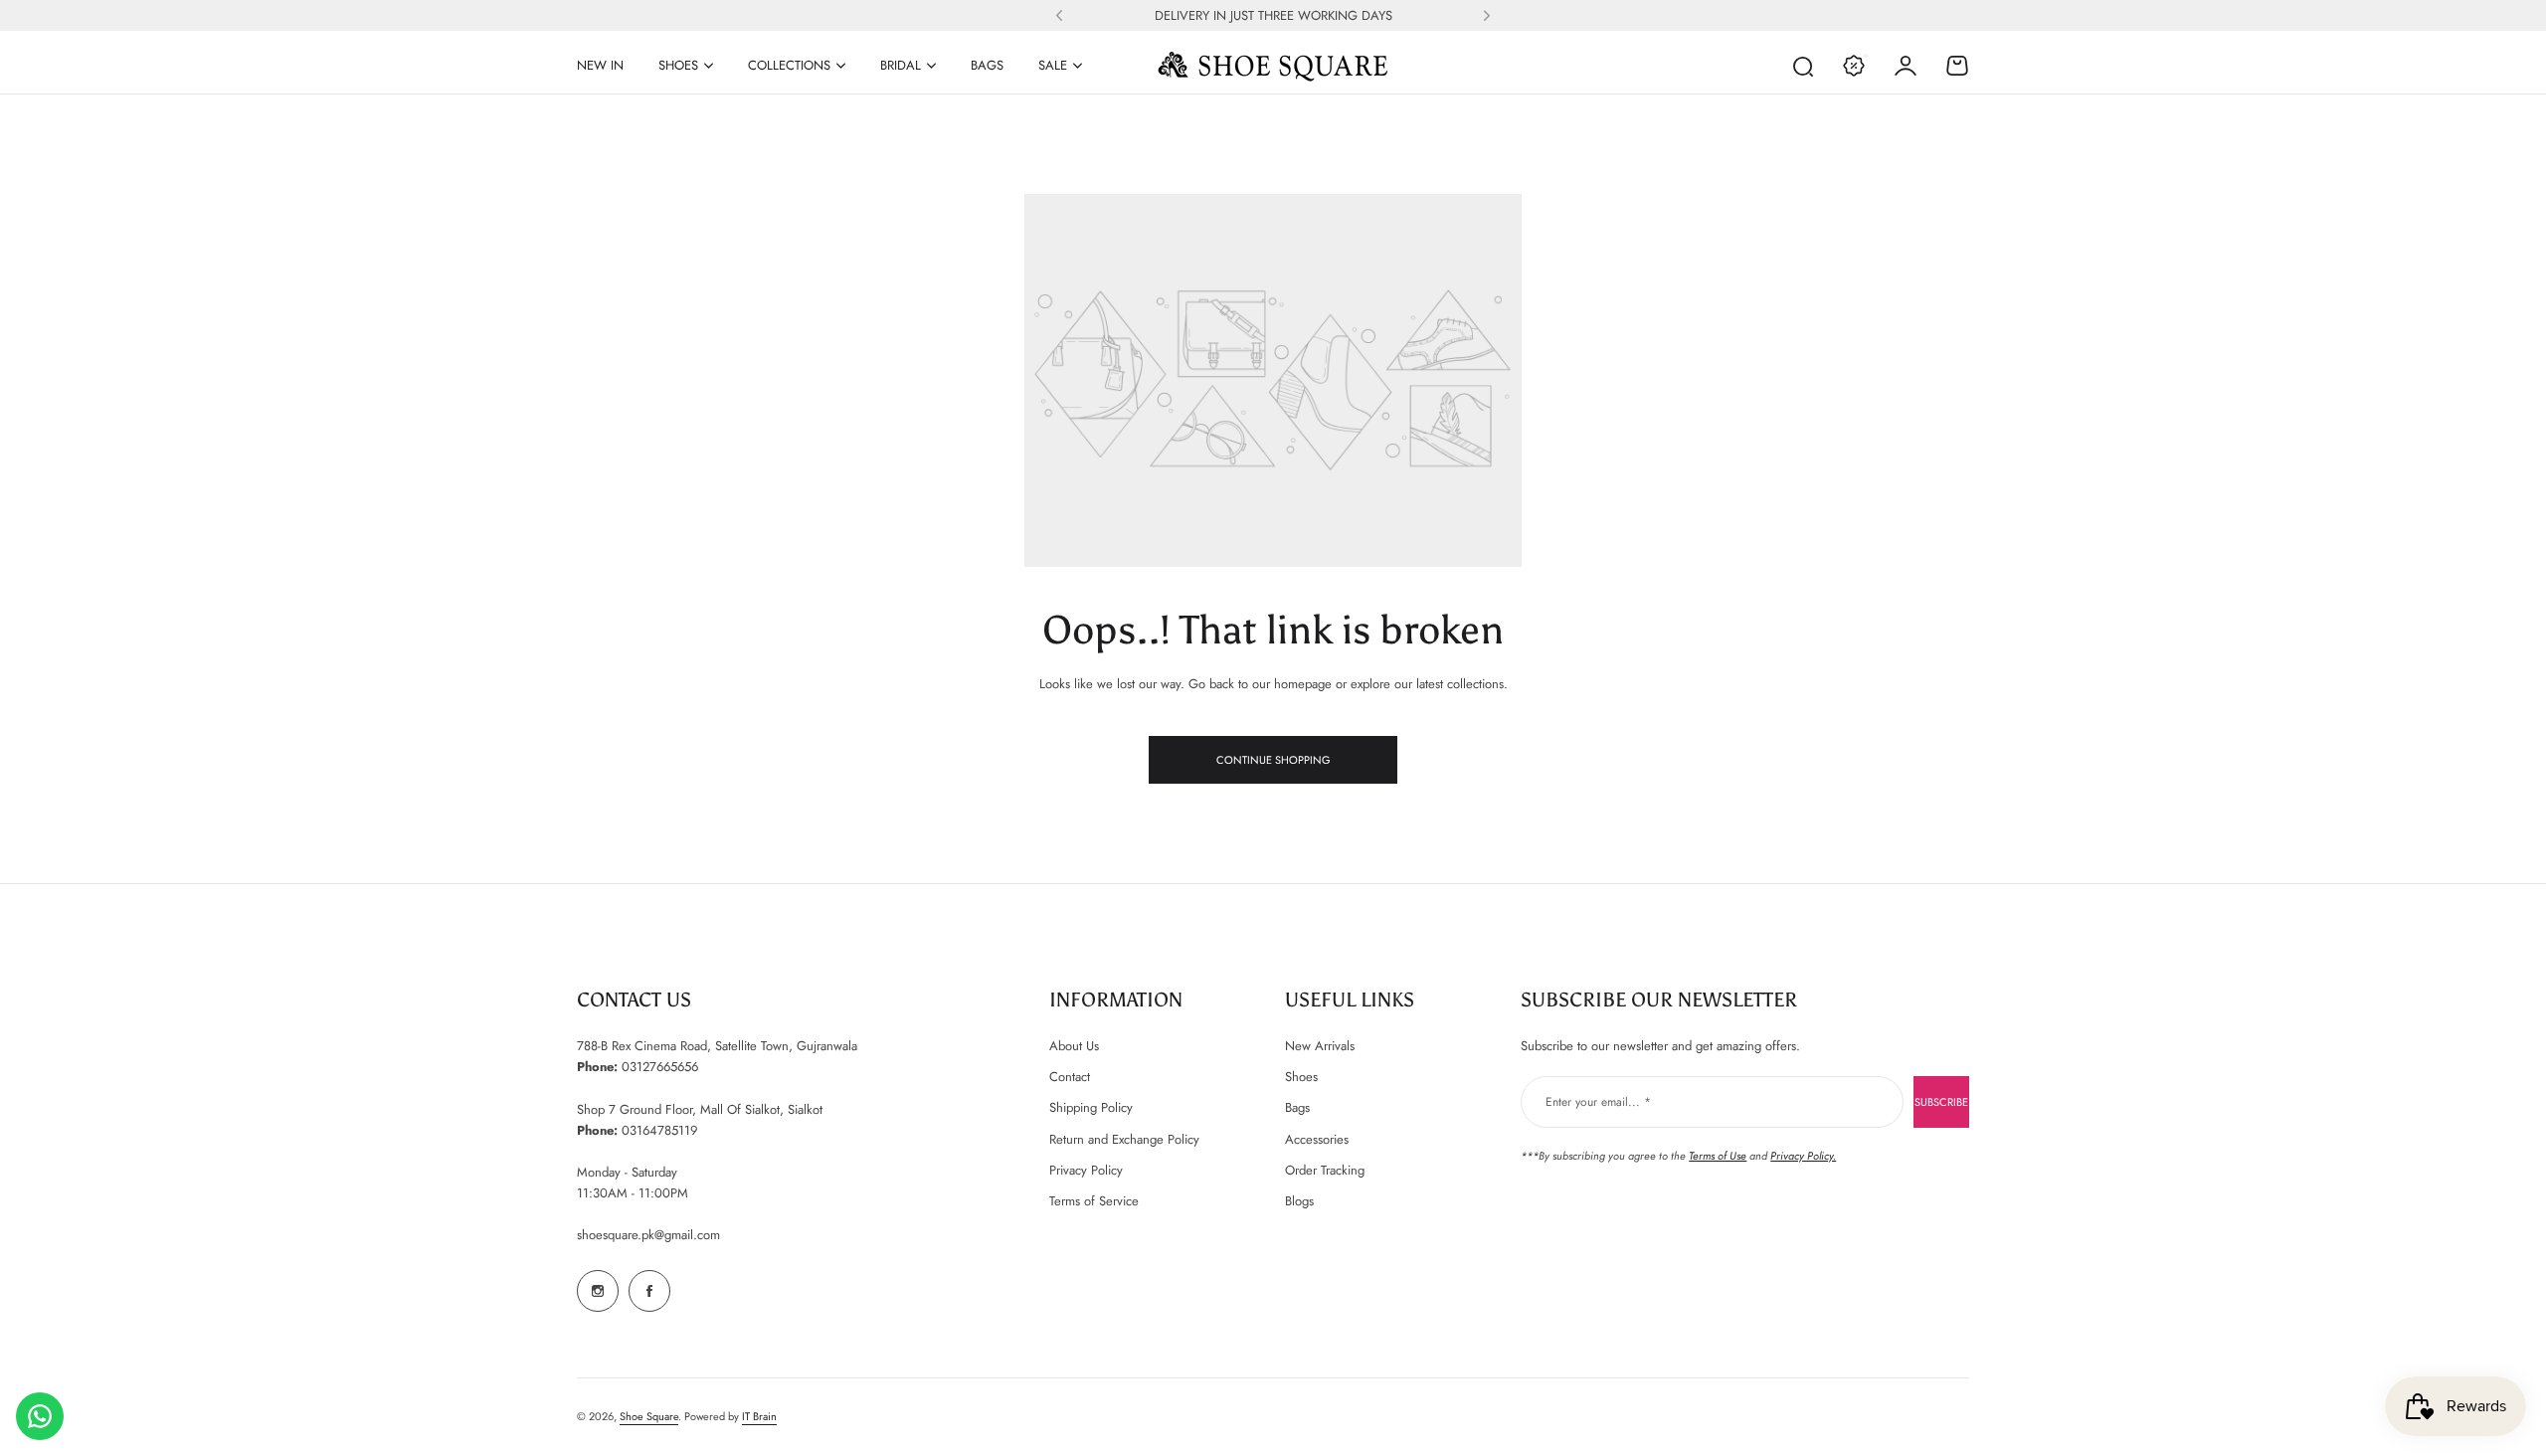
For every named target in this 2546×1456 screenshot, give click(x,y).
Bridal (901, 65)
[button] (1059, 16)
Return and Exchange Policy (1124, 1139)
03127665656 (660, 1067)
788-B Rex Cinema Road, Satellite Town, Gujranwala (717, 1046)
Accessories (1317, 1139)
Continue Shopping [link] (1273, 760)
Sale (1053, 65)
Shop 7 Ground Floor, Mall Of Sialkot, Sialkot (700, 1109)
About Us (1074, 1046)
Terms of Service (1094, 1201)
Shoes (678, 65)
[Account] (1906, 66)
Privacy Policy (1086, 1170)
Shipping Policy (1091, 1107)
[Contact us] (40, 1416)
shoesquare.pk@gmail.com (648, 1235)
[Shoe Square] (1273, 66)
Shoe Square (649, 1416)
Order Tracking (1325, 1170)
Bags (1297, 1107)
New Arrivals (1320, 1046)
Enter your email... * (1598, 1102)
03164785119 (659, 1130)
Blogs (1299, 1201)
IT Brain (759, 1416)
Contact (1070, 1077)
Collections (789, 65)
